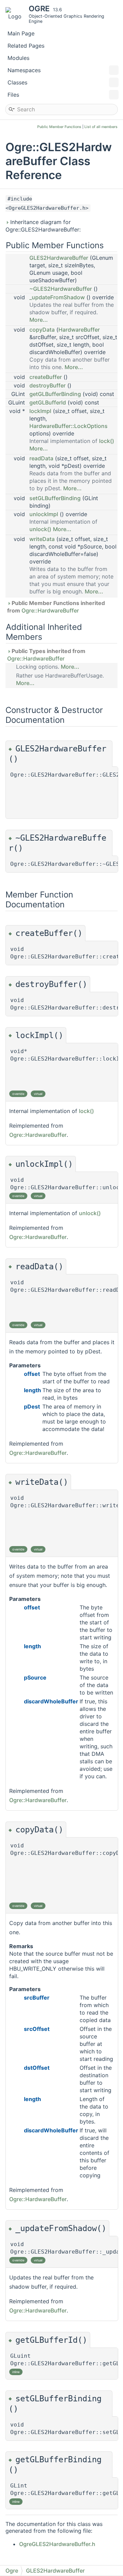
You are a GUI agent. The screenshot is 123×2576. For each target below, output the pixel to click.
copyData (42, 330)
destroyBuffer (47, 385)
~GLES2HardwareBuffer (61, 289)
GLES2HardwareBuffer (59, 258)
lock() (107, 441)
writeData (42, 539)
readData (41, 458)
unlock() (40, 529)
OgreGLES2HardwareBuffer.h (57, 2544)
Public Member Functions (59, 127)
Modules (18, 58)
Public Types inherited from (46, 655)
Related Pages (26, 46)
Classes (17, 82)
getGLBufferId (48, 402)
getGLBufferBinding (55, 394)
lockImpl (40, 411)
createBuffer (46, 377)
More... (39, 320)
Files (13, 95)
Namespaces (24, 70)
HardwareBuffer (79, 330)
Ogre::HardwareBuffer (50, 610)
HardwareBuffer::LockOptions (69, 426)
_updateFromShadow (57, 297)
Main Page (21, 33)
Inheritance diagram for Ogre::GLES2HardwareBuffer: (43, 226)
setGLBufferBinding (55, 498)
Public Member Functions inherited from (56, 607)
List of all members (101, 127)
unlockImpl (44, 514)
